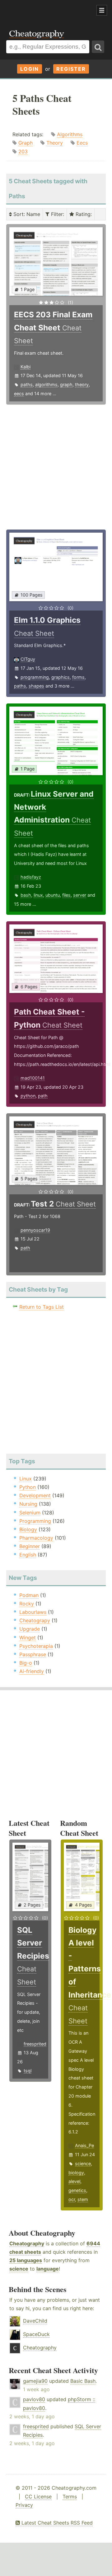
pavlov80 (34, 2399)
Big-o (26, 1663)
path (43, 1096)
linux (38, 895)
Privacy (24, 2505)
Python (28, 1487)
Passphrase (33, 1654)
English (28, 1555)
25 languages (26, 2260)
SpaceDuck (36, 2334)
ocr (72, 2199)
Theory (55, 143)
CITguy (28, 659)
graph (66, 384)
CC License (38, 2497)
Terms (70, 2497)
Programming (35, 1521)
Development (35, 1495)
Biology (28, 1529)
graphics (61, 677)
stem (83, 2199)
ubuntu (53, 895)
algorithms (46, 384)
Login (30, 69)
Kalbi (26, 367)
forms (78, 677)
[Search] (98, 47)
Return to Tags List (42, 1307)
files (66, 895)
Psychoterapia (36, 1646)
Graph (26, 143)
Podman (29, 1595)
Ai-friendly (32, 1671)
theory (82, 384)
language (48, 2269)
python (28, 1096)
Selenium (30, 1513)
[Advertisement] (50, 11)
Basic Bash (83, 2381)
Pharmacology (36, 1538)
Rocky (27, 1604)
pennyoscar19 (35, 1230)
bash (26, 895)
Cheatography (27, 2243)
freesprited (35, 2044)
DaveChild (35, 2321)
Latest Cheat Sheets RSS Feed (56, 2523)
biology (76, 2173)
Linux (26, 1479)
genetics (77, 2190)
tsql (28, 2071)
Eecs (82, 143)
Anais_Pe (84, 2145)
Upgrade (30, 1629)
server (80, 895)
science (83, 2163)
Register (71, 69)
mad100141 (33, 1078)
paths (27, 384)
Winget (28, 1638)
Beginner (30, 1546)
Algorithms (70, 134)
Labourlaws (33, 1612)
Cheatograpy (35, 1620)
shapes (36, 686)
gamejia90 (35, 2381)
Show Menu (102, 10)
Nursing (28, 1504)
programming (35, 677)
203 (23, 151)
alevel (74, 2181)
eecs (19, 393)
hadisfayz (31, 877)
